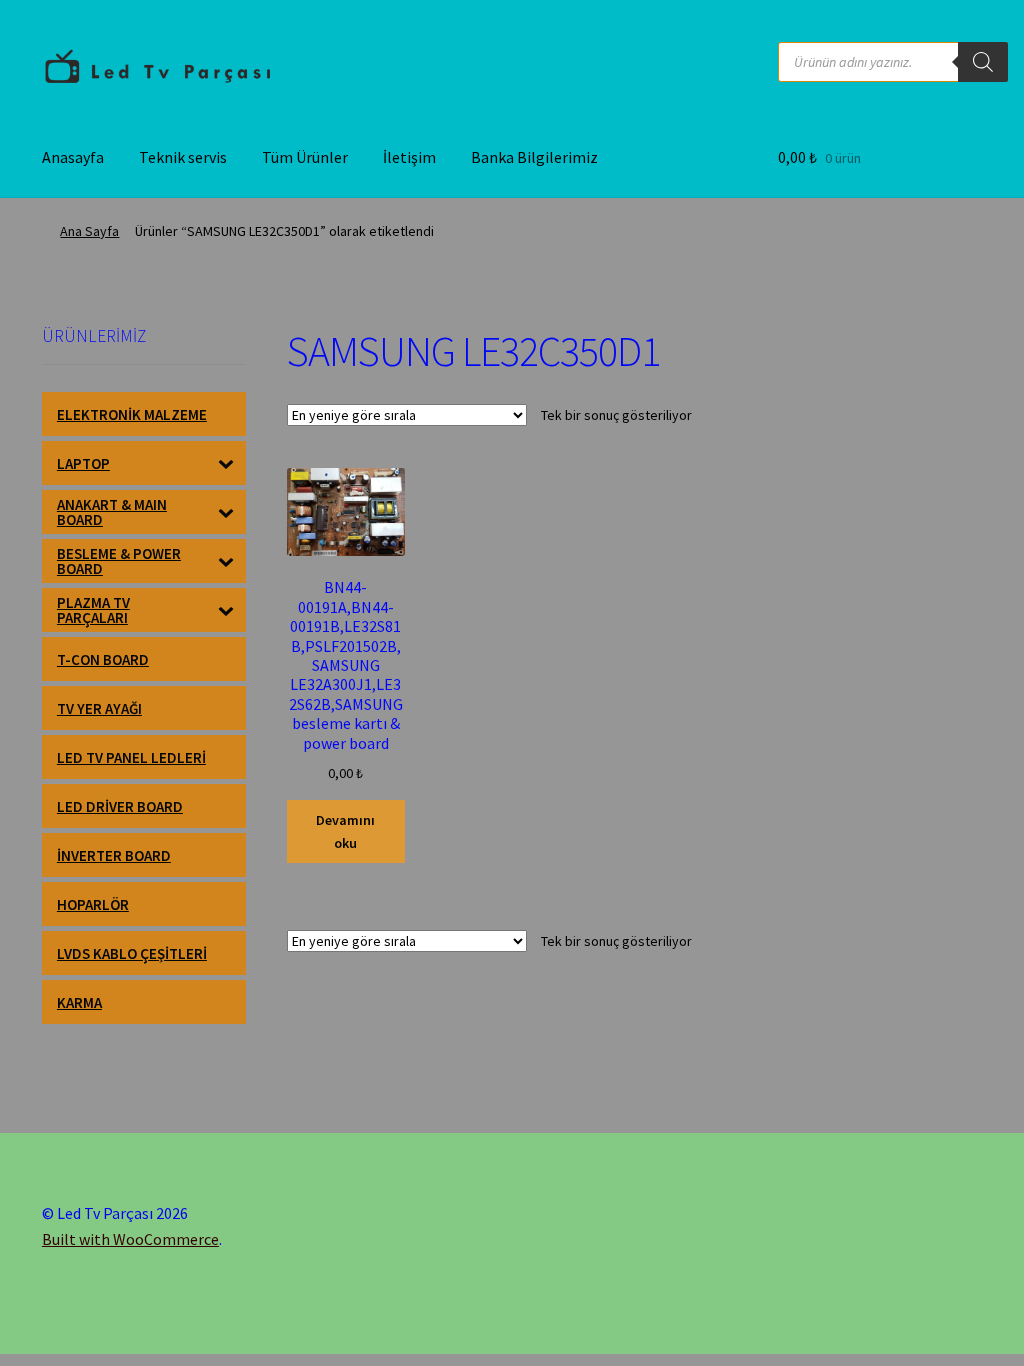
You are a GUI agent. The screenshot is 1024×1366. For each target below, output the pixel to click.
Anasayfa (73, 157)
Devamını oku (345, 831)
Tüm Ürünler (305, 157)
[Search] (983, 62)
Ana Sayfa (89, 231)
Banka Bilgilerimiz (534, 157)
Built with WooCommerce (130, 1239)
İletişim (409, 157)
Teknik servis (183, 157)
